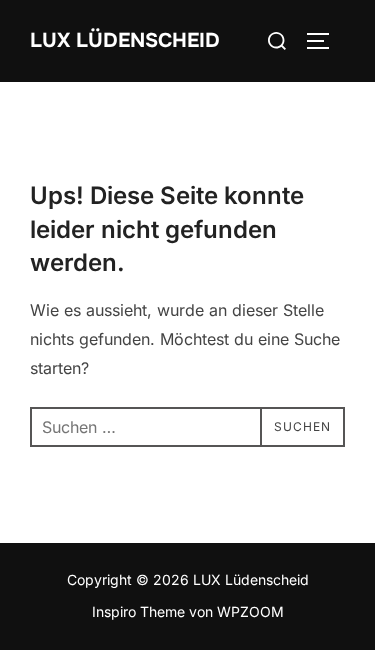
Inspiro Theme (138, 611)
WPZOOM (250, 611)
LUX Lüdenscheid (125, 40)
